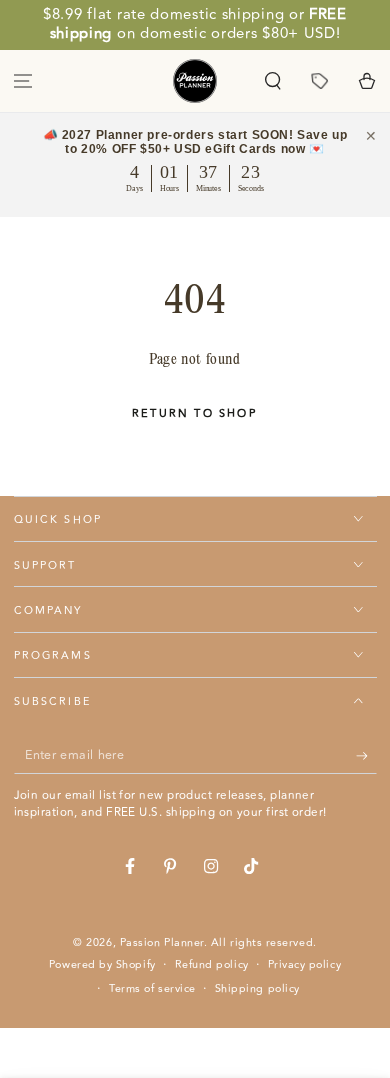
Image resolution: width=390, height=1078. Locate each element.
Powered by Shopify (102, 965)
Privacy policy (305, 965)
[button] (273, 80)
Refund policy (212, 965)
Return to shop (195, 413)
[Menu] (23, 80)
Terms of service (152, 989)
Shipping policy (257, 989)
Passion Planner (162, 942)
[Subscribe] (366, 756)
